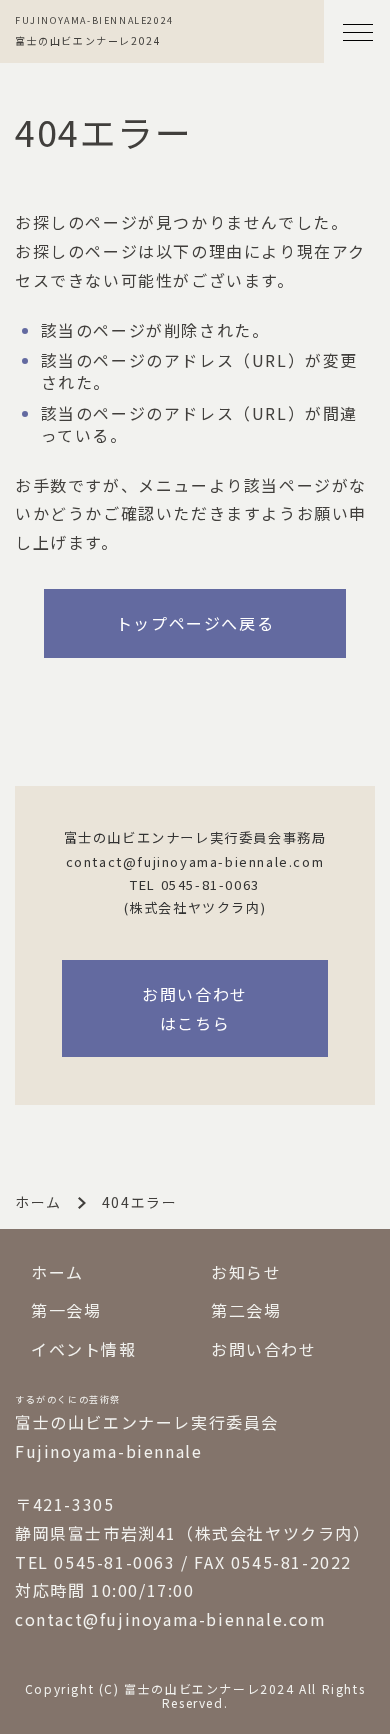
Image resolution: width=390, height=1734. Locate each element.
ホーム (38, 1202)
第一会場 (66, 1310)
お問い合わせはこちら (195, 1008)
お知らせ (246, 1272)
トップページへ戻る (195, 623)
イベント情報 (84, 1349)
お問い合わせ (264, 1349)
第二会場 (246, 1310)
